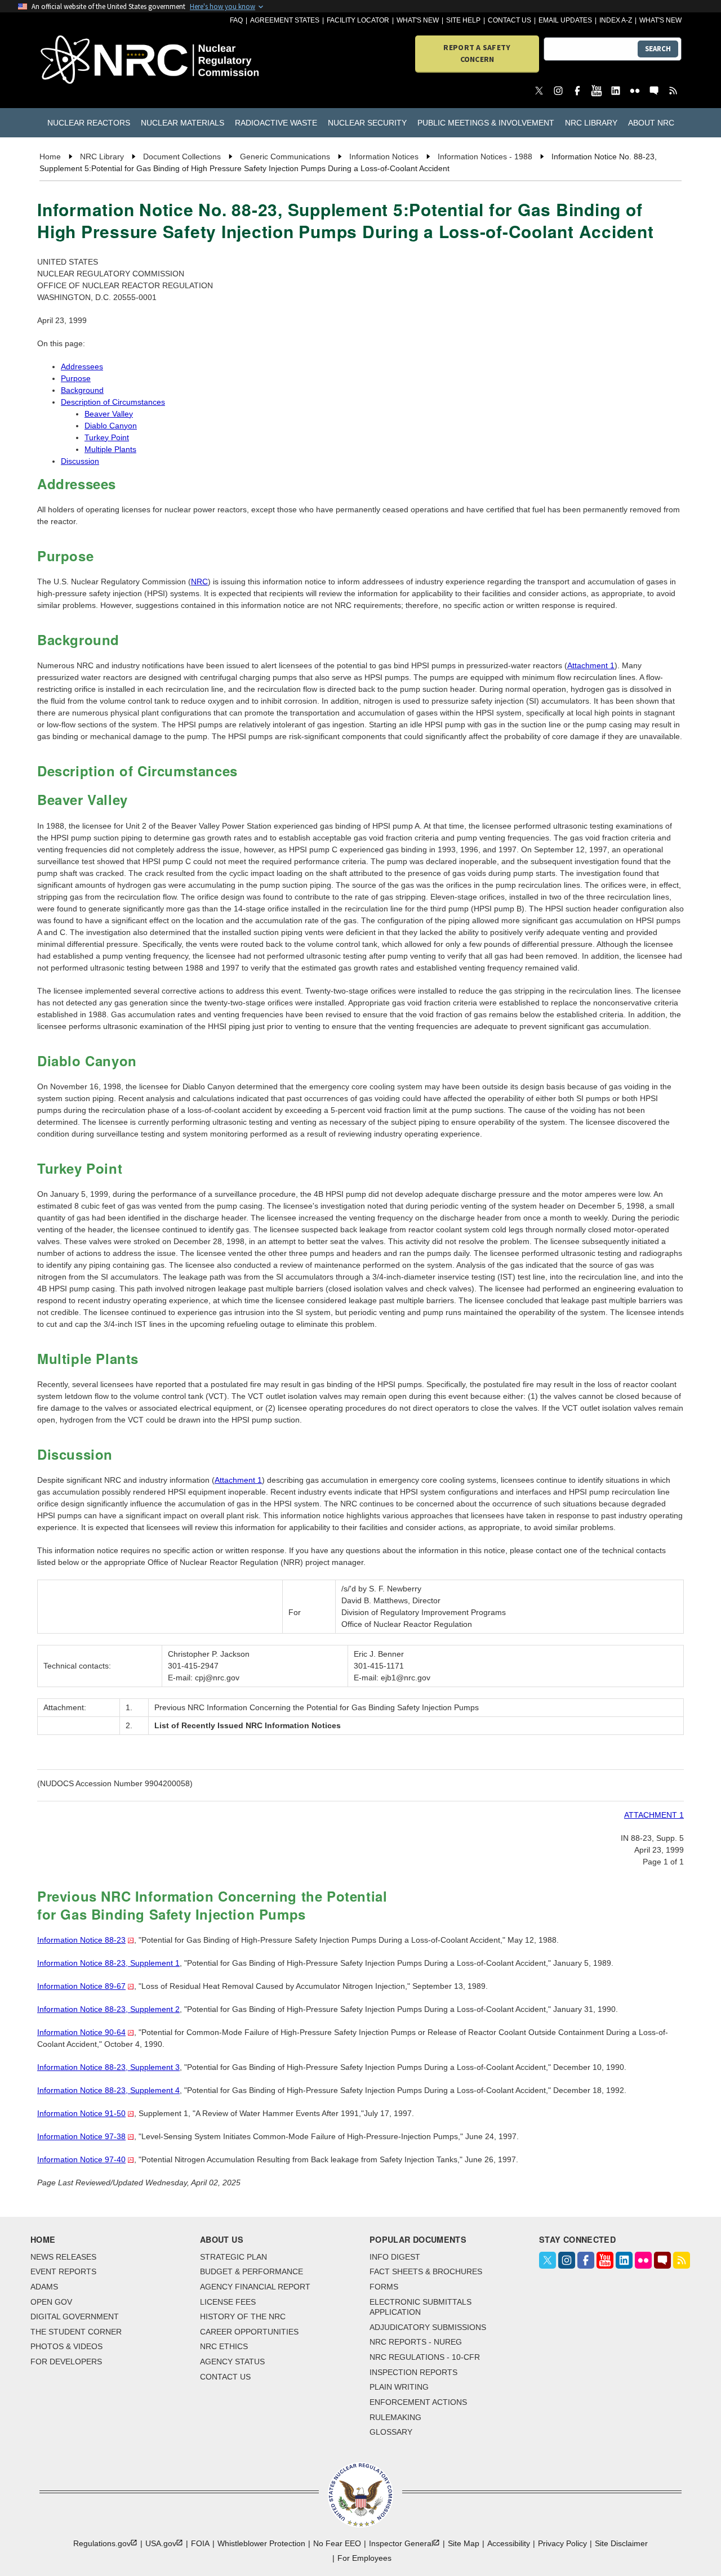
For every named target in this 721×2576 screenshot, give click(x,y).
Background (82, 390)
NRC (199, 582)
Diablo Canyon (111, 426)
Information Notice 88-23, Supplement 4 (108, 2090)
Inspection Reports (413, 2372)
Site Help (463, 20)
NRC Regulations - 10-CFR (425, 2357)
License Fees (228, 2302)
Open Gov (51, 2302)
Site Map (464, 2543)
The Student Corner (76, 2332)
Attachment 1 (591, 665)
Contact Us (509, 20)
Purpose (76, 378)
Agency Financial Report (255, 2287)
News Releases (63, 2257)
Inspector (401, 2543)
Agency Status (232, 2362)
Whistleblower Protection (261, 2543)
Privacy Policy (562, 2543)
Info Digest (395, 2257)
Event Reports (63, 2271)
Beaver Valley (109, 414)
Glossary (391, 2432)
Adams (44, 2287)
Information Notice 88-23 (81, 1940)
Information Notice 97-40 (81, 2159)
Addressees (82, 366)
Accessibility (509, 2543)
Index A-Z (616, 20)
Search (658, 49)
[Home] (91, 61)
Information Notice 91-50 (81, 2113)
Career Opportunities (249, 2332)
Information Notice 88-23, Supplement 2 (108, 2009)
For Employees (364, 2558)
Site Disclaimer (621, 2543)
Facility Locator (358, 20)
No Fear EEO (337, 2543)
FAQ (236, 20)
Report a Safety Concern (477, 53)
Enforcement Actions (418, 2402)
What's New (418, 20)
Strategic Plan (233, 2257)
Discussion (80, 461)
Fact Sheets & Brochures (426, 2271)
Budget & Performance (252, 2271)
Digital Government (75, 2316)
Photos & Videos (66, 2346)
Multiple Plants (110, 449)
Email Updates (565, 20)
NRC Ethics (224, 2346)
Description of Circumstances (113, 402)
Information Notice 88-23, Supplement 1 (108, 1963)
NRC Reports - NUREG (416, 2342)
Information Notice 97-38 (81, 2136)
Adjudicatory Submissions (428, 2327)
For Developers (66, 2362)
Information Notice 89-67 (81, 1986)
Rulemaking (395, 2417)
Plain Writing (399, 2387)
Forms (384, 2287)
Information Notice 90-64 (81, 2032)
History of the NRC (243, 2316)
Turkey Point (107, 437)
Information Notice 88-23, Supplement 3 (108, 2067)
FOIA (200, 2543)
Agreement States (285, 20)
